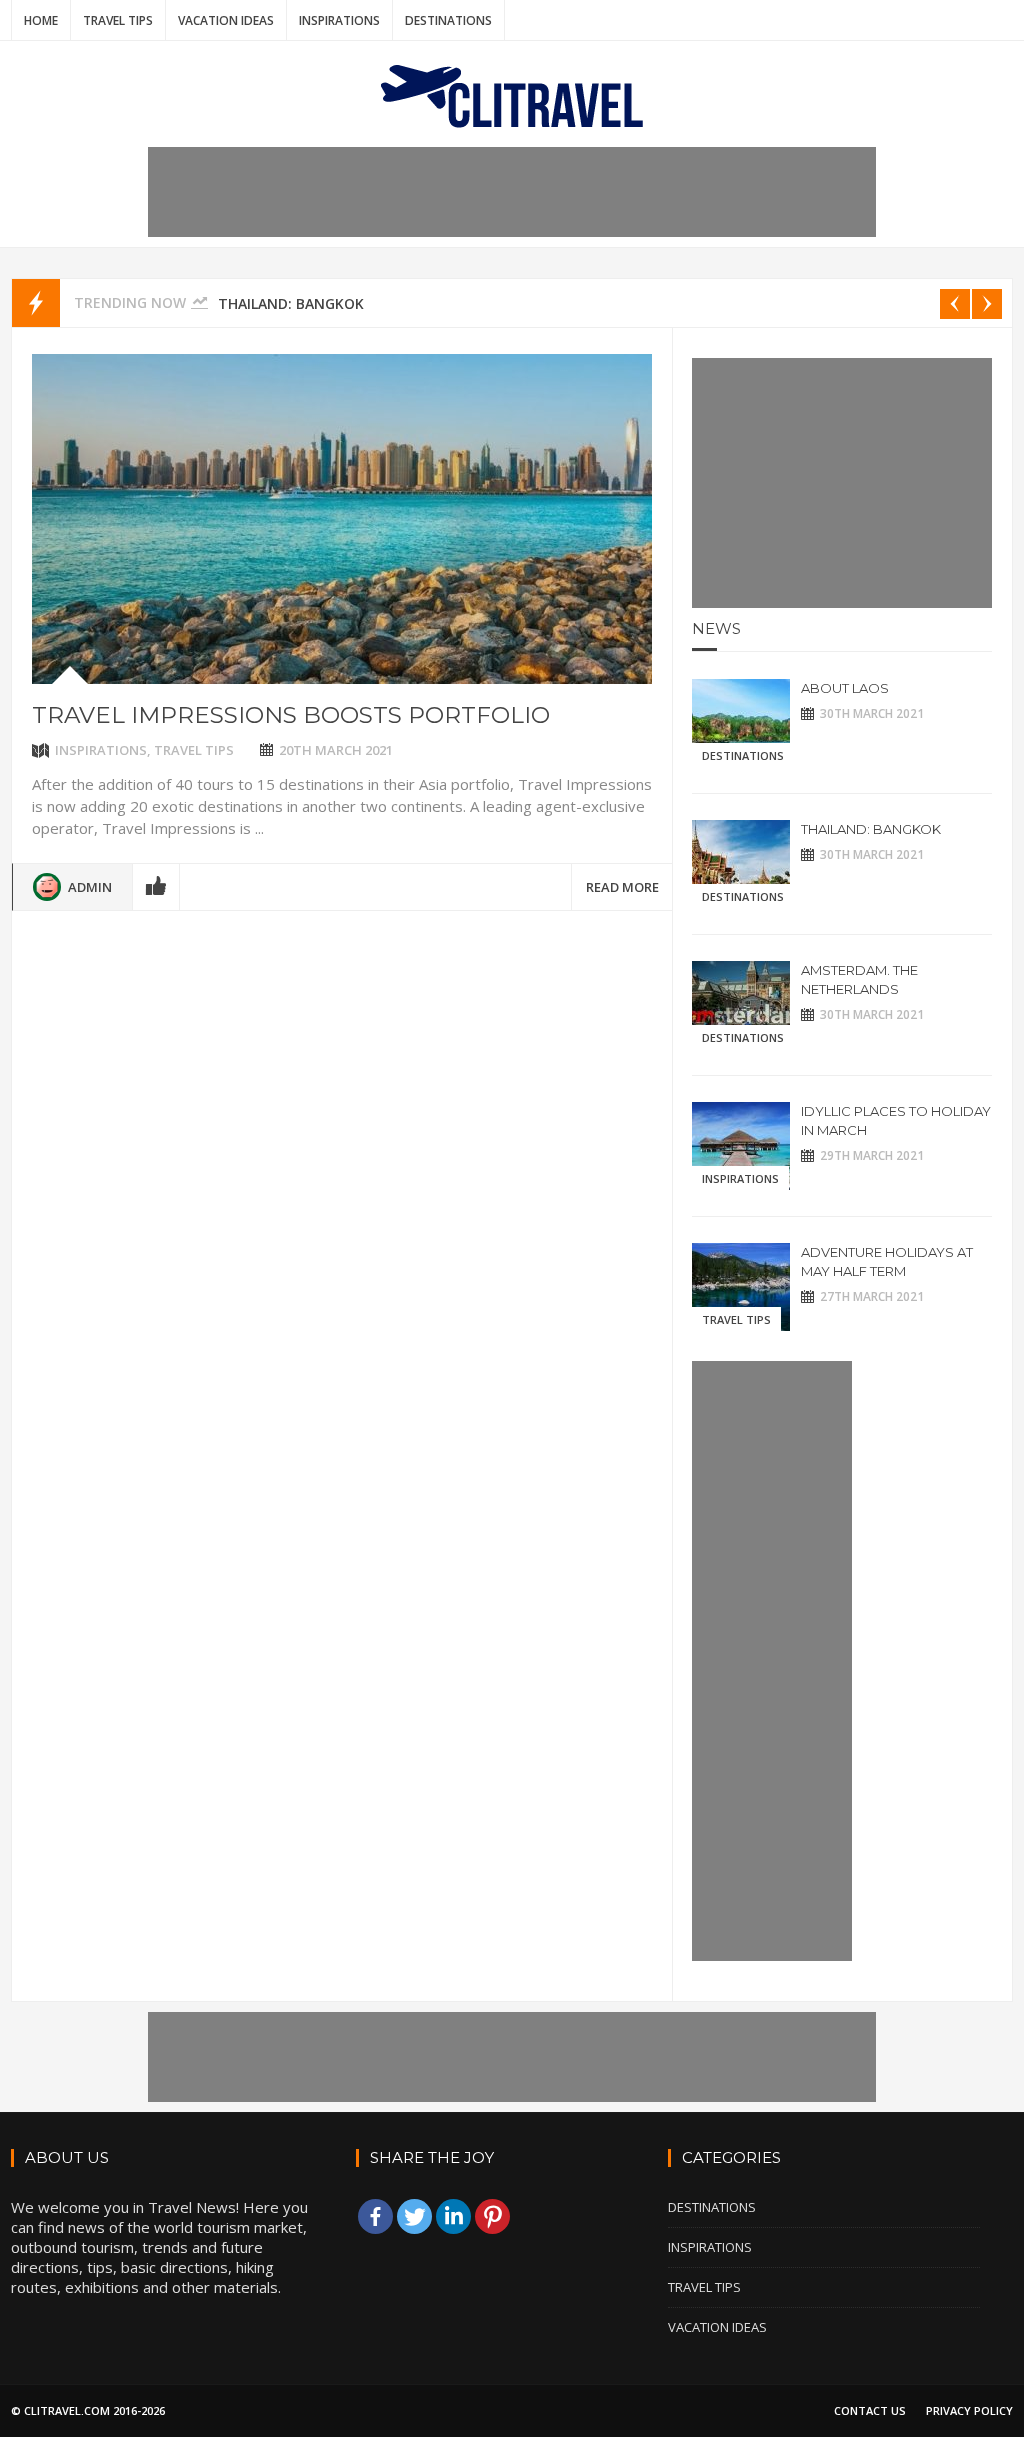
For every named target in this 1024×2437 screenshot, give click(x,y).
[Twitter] (414, 2216)
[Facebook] (375, 2216)
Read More (622, 887)
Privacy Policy (969, 2410)
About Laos (845, 688)
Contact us (870, 2410)
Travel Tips (118, 20)
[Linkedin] (453, 2216)
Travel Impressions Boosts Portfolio (291, 715)
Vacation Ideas (226, 20)
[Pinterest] (492, 2216)
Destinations (448, 20)
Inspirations (339, 20)
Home (41, 20)
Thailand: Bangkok (291, 303)
